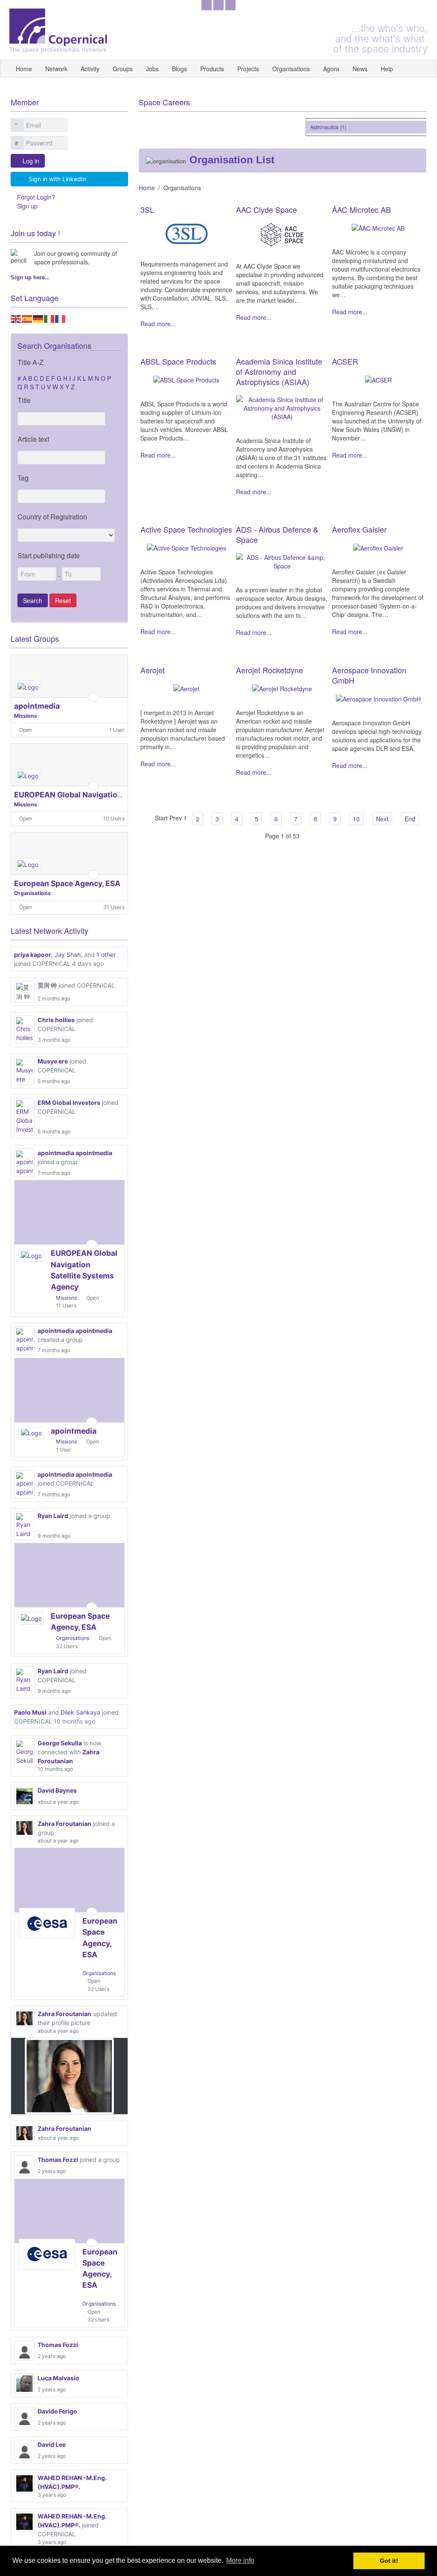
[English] (16, 318)
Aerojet (153, 670)
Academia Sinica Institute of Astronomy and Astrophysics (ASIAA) (279, 371)
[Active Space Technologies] (186, 547)
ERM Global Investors (69, 1103)
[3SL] (186, 233)
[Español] (27, 318)
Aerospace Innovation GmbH (369, 675)
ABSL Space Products (178, 361)
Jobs (152, 69)
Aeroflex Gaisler (359, 529)
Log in (31, 161)
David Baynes (57, 1790)
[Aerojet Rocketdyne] (282, 688)
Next (382, 819)
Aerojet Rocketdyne (269, 670)
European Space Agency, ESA (67, 883)
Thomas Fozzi (58, 2160)
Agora (331, 69)
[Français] (61, 318)
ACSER (345, 361)
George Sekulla (60, 1743)
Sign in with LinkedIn (57, 179)
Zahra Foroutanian (64, 1824)
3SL (147, 209)
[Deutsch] (38, 318)
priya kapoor (33, 955)
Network (56, 69)
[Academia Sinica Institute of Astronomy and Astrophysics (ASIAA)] (282, 407)
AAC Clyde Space (267, 209)
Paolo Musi (30, 1712)
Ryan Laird (53, 1516)
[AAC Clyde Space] (282, 234)
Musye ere (53, 1061)
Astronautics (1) (317, 127)
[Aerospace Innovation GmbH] (378, 698)
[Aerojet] (186, 688)
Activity (90, 69)
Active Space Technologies (186, 529)
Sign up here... (30, 277)
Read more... (158, 324)
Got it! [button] (389, 2561)
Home (24, 69)
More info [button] (240, 2560)
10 (356, 819)
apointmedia (37, 706)
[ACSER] (378, 379)
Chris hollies (56, 1020)
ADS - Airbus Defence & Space (277, 534)
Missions (26, 716)
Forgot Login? (36, 197)
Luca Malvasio (58, 2378)
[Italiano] (50, 318)
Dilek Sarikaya (80, 1712)
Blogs (179, 69)
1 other (106, 955)
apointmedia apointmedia (75, 1153)
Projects (248, 69)
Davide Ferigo (57, 2411)
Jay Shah (68, 955)
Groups (123, 69)
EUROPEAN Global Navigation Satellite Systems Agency (115, 795)
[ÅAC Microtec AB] (378, 227)
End (410, 819)
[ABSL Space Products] (186, 379)
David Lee (52, 2444)
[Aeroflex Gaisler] (378, 547)
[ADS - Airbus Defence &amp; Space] (282, 561)
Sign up (27, 206)
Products (212, 69)
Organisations (291, 69)
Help (387, 69)
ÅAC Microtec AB (361, 209)
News (360, 69)
